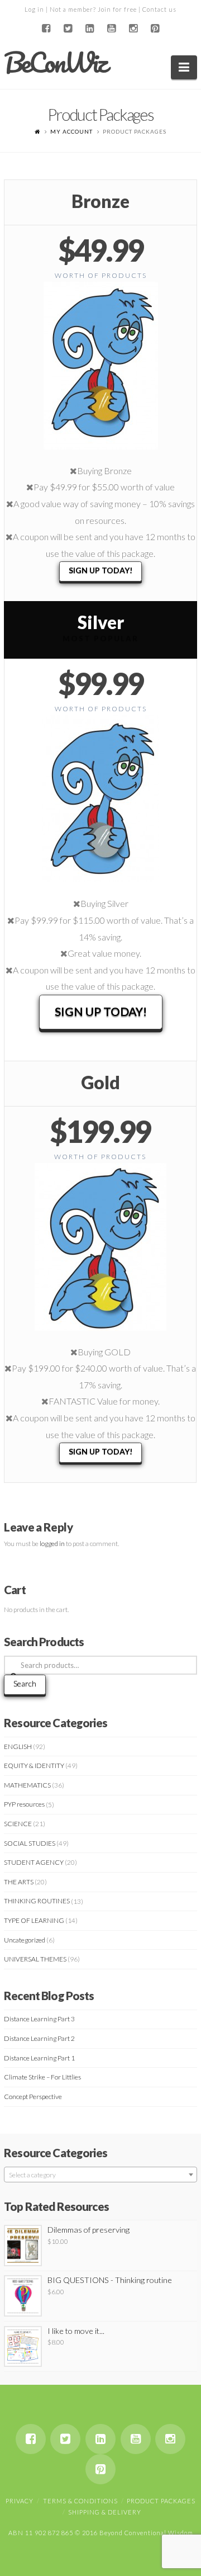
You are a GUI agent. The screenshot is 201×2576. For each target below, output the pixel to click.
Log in (34, 9)
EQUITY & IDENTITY (34, 1766)
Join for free (117, 9)
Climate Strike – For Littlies (42, 2077)
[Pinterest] (155, 29)
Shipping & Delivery (105, 2512)
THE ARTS (19, 1882)
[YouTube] (111, 29)
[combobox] (100, 2175)
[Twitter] (68, 29)
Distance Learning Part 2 (39, 2038)
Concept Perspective (33, 2097)
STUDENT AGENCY (34, 1862)
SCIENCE (18, 1824)
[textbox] (100, 2175)
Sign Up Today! (100, 570)
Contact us (159, 9)
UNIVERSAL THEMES (35, 1959)
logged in (52, 1544)
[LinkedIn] (90, 29)
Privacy (20, 2501)
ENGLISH (18, 1747)
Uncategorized (25, 1940)
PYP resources (24, 1804)
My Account (71, 131)
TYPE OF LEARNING (34, 1920)
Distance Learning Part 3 (39, 2019)
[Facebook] (46, 29)
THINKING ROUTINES (37, 1901)
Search (25, 1683)
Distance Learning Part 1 (39, 2058)
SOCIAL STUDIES (30, 1843)
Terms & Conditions (80, 2501)
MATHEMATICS (27, 1785)
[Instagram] (133, 29)
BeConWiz (55, 63)
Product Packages (161, 2501)
